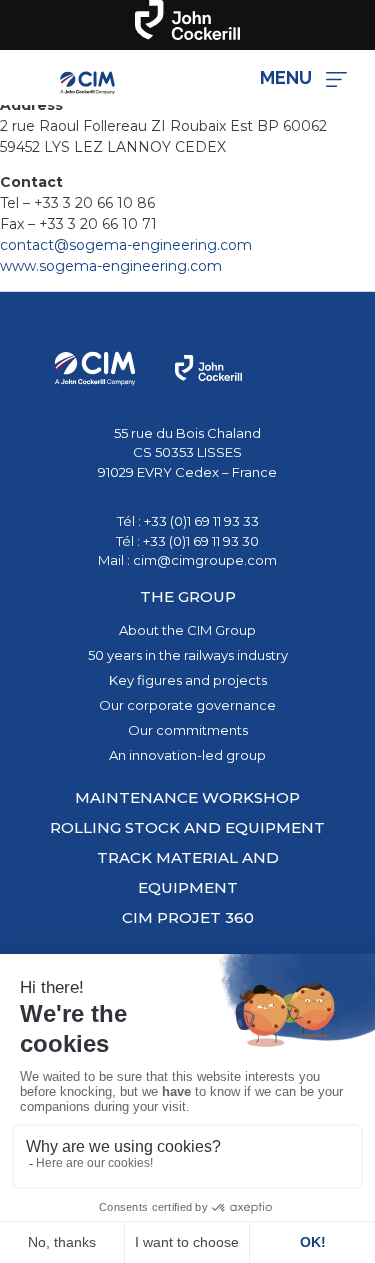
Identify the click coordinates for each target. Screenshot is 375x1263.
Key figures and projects (188, 680)
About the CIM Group (187, 630)
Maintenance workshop (187, 797)
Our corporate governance (187, 705)
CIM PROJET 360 (188, 917)
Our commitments (188, 730)
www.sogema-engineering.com (111, 266)
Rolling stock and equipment (187, 827)
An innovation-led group (187, 755)
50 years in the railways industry (188, 655)
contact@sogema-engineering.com (126, 245)
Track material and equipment (188, 872)
